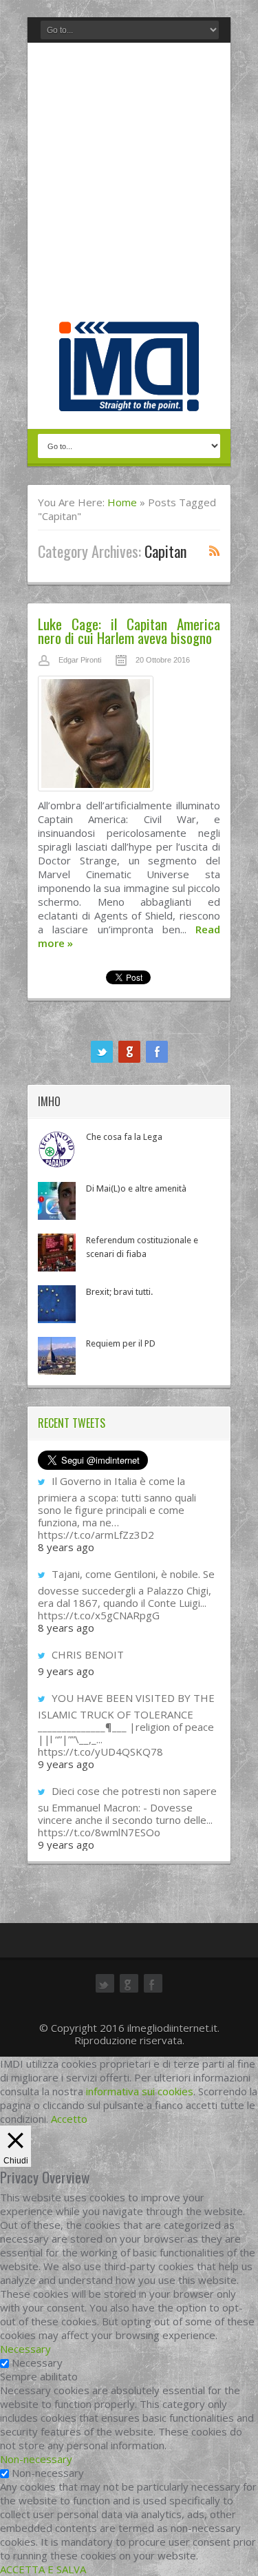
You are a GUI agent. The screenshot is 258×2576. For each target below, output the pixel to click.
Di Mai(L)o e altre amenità (136, 1188)
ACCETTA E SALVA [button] (43, 2569)
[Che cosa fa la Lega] (57, 1149)
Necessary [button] (25, 2349)
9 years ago (66, 1671)
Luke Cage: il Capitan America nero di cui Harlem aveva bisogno (129, 631)
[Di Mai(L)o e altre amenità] (57, 1201)
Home (122, 502)
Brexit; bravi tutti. (119, 1292)
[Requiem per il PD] (57, 1356)
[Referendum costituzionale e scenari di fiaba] (57, 1253)
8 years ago (66, 1547)
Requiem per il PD (121, 1343)
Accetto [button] (69, 2119)
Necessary (37, 2362)
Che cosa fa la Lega (124, 1137)
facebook (157, 1052)
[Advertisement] (129, 186)
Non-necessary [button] (36, 2459)
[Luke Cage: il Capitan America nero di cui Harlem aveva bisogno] (129, 737)
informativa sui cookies (140, 2091)
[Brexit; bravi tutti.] (57, 1304)
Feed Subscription (215, 550)
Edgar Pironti (80, 660)
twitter (102, 1052)
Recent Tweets (72, 1423)
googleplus (129, 1052)
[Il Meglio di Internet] (129, 397)
